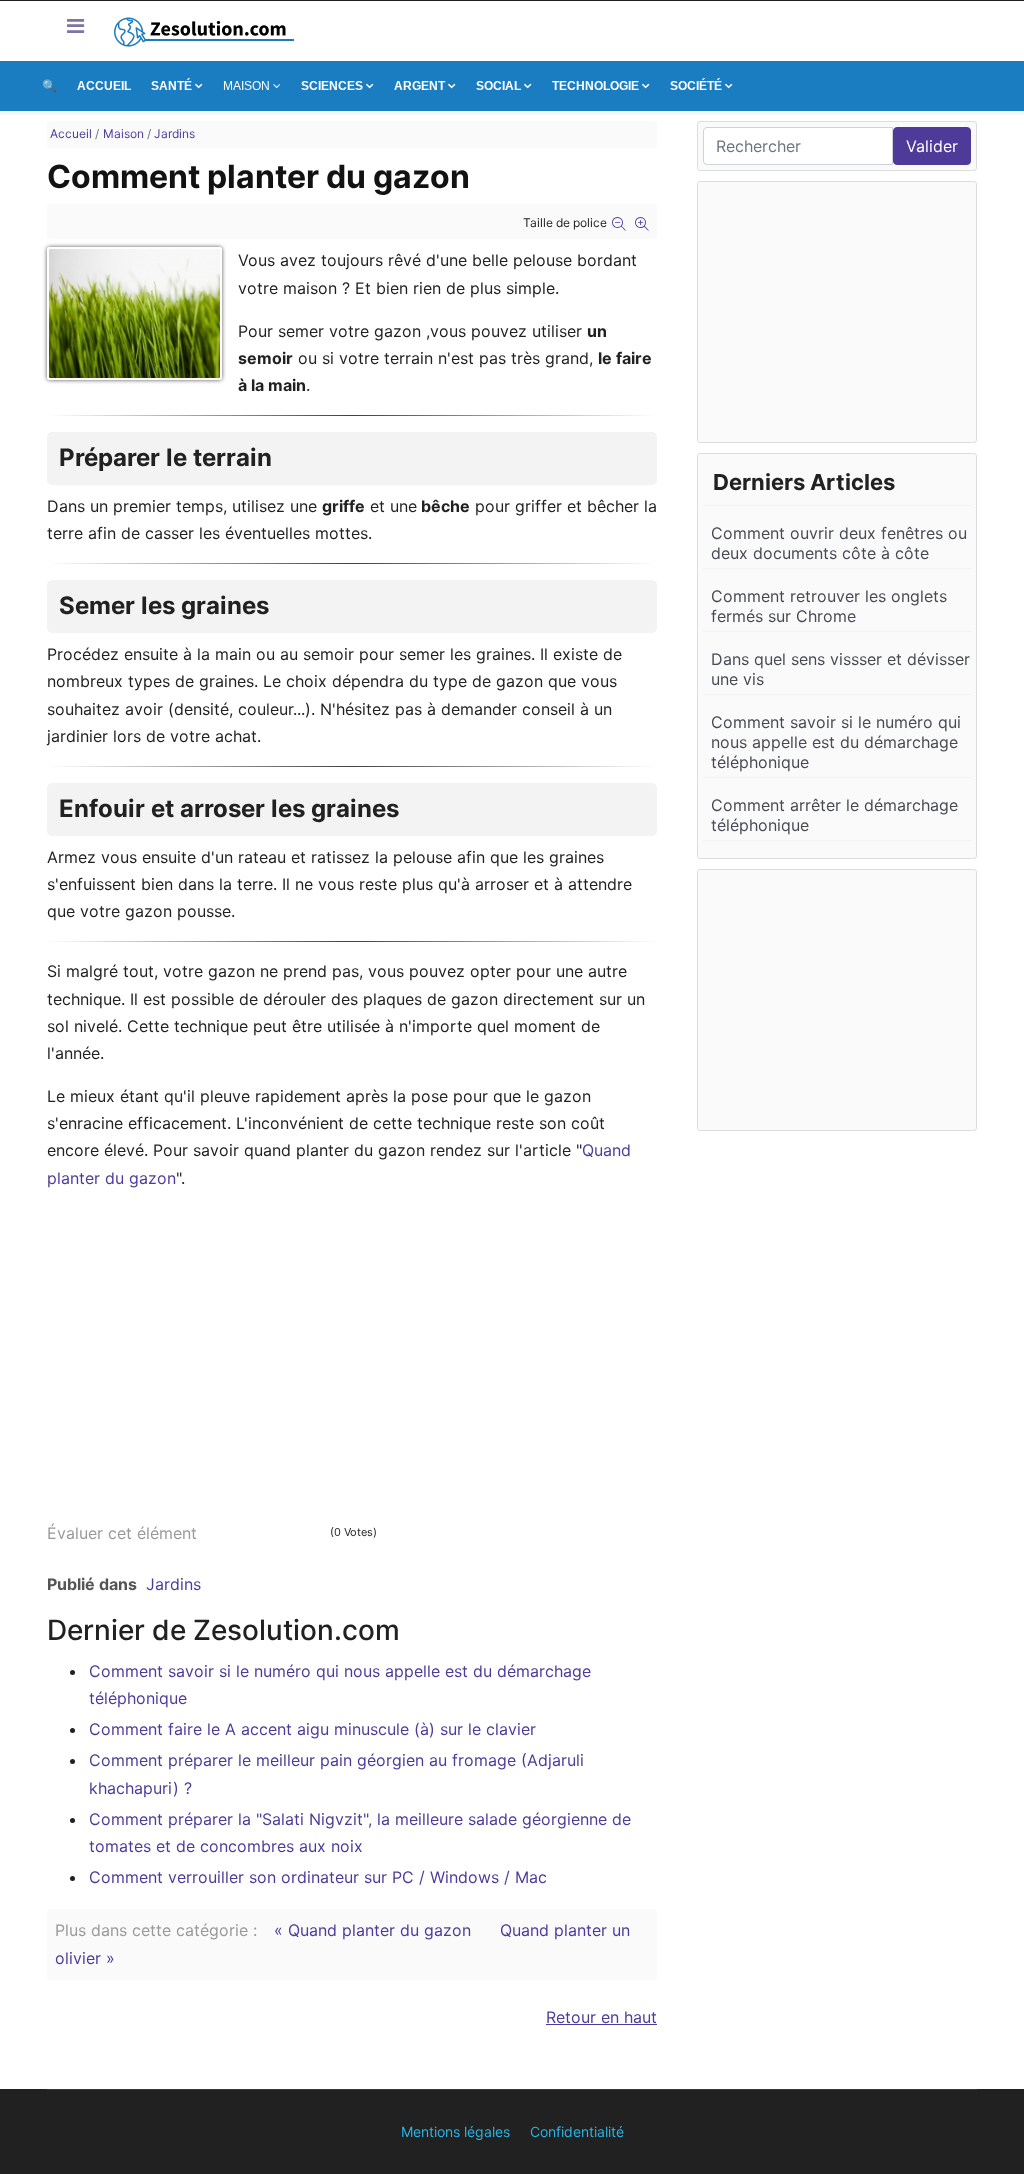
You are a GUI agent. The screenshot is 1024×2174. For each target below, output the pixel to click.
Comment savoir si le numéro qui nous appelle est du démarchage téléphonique (836, 742)
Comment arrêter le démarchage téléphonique (834, 815)
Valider (932, 146)
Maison (246, 86)
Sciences (332, 86)
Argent (419, 86)
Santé (171, 86)
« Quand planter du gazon (375, 1930)
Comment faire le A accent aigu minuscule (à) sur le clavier (312, 1729)
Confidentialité (577, 2131)
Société (696, 86)
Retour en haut (601, 2017)
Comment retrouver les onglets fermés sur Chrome (829, 606)
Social (498, 86)
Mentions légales (455, 2131)
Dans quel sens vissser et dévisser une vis (840, 669)
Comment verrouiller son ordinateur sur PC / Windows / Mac (318, 1877)
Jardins (173, 1584)
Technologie (595, 86)
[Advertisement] (352, 1348)
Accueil (104, 86)
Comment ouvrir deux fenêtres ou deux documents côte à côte (839, 543)
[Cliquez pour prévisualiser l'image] (134, 313)
